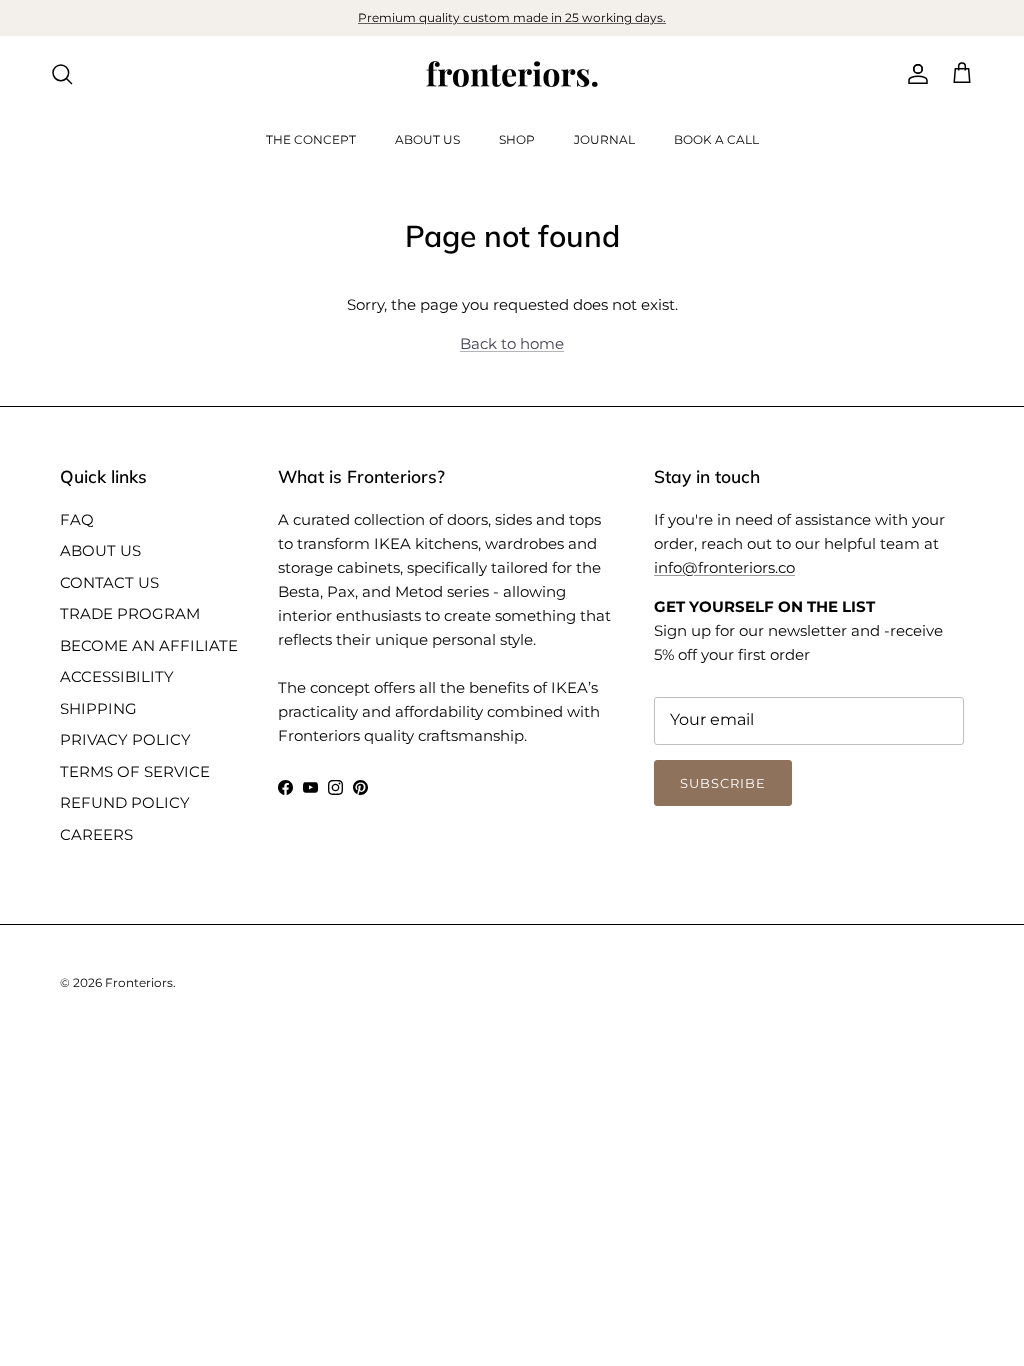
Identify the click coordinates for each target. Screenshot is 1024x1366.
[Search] (62, 74)
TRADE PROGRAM (130, 613)
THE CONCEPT (311, 139)
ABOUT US (427, 139)
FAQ (77, 519)
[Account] (914, 74)
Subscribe (723, 783)
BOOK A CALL (716, 139)
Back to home (512, 343)
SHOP (517, 139)
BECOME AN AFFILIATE (149, 645)
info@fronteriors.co (724, 567)
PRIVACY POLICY (125, 739)
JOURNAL (604, 139)
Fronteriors (139, 982)
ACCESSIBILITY (117, 676)
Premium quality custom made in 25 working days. (512, 17)
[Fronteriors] (512, 74)
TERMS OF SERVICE (135, 771)
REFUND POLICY (125, 802)
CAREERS (96, 834)
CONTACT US (109, 582)
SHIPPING (98, 708)
